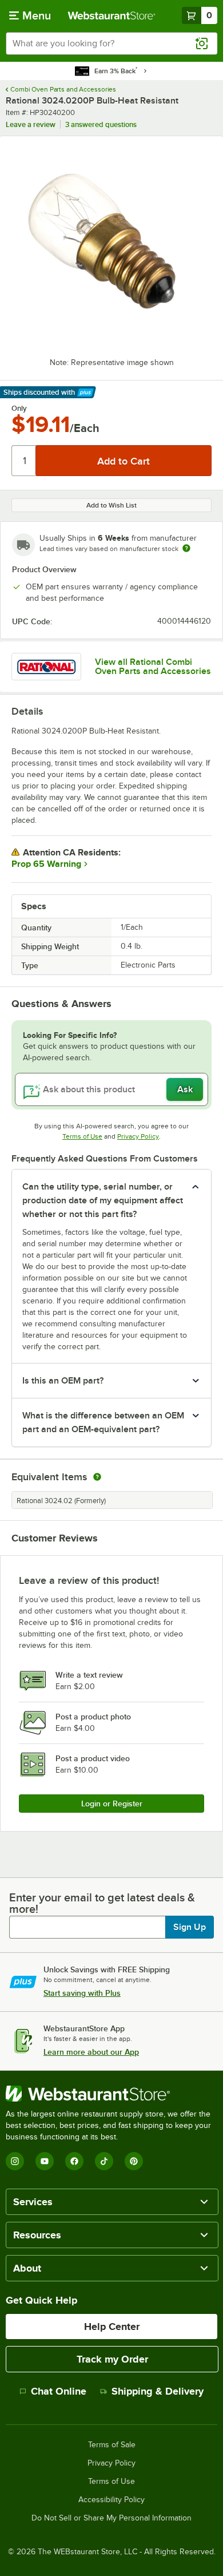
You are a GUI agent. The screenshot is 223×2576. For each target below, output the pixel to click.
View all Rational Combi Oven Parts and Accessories (153, 667)
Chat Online (59, 2391)
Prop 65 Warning (46, 864)
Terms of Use (82, 1136)
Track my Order (112, 2359)
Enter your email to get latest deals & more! (102, 1903)
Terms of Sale (112, 2445)
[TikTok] (104, 2161)
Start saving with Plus (82, 1993)
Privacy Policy (138, 1136)
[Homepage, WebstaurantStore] (112, 15)
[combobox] (111, 43)
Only (19, 409)
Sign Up (190, 1927)
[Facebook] (74, 2161)
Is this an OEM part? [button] (63, 1381)
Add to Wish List (111, 505)
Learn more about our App (91, 2052)
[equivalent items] (97, 1477)
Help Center (112, 2327)
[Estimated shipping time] (186, 548)
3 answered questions (101, 124)
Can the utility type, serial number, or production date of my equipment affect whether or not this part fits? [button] (103, 1200)
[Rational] (46, 667)
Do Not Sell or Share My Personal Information (111, 2518)
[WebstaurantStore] (111, 2094)
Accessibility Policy (111, 2500)
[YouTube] (45, 2161)
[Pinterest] (134, 2161)
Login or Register (112, 1804)
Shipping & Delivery (158, 2391)
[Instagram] (15, 2161)
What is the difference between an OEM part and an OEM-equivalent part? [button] (103, 1422)
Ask (185, 1089)
